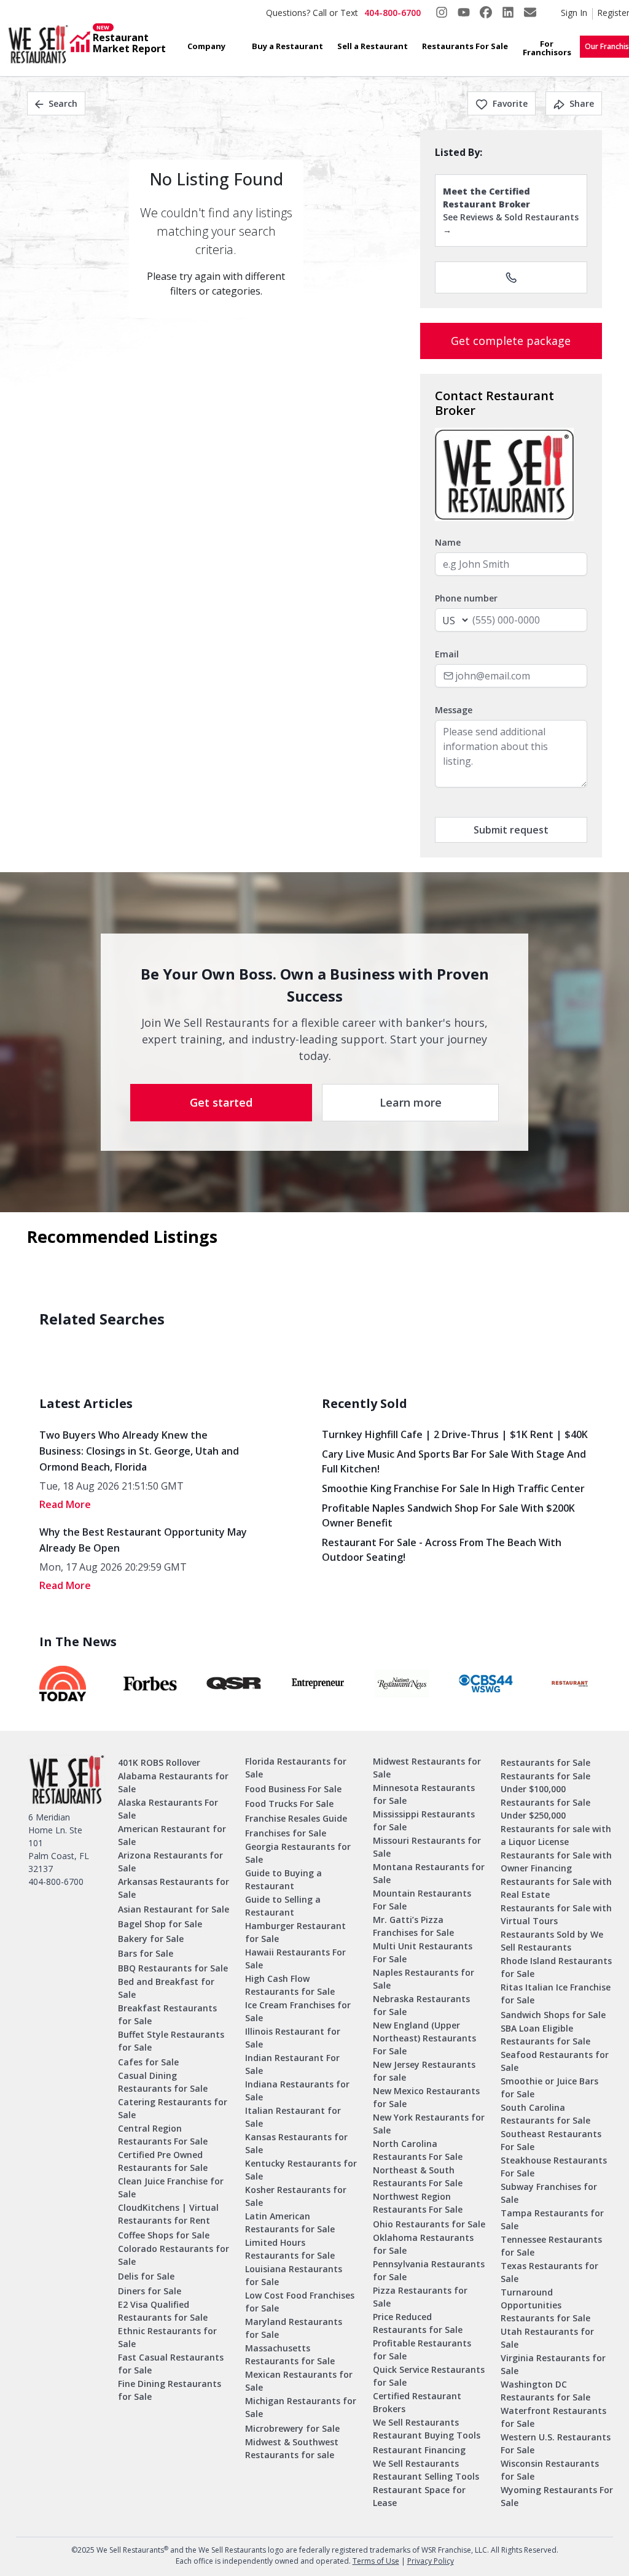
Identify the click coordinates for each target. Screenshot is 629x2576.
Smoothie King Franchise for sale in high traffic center (453, 1488)
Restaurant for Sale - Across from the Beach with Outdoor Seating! (442, 1550)
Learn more (411, 1102)
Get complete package (511, 341)
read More (65, 1504)
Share (582, 103)
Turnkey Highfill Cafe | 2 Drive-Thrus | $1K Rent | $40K (455, 1434)
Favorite (510, 103)
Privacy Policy (431, 2561)
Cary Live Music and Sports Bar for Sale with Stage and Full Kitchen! (454, 1461)
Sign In (574, 13)
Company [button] (206, 46)
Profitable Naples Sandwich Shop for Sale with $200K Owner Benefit (448, 1515)
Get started (221, 1102)
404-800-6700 (393, 13)
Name (448, 542)
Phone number (466, 598)
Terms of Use (376, 2561)
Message (454, 710)
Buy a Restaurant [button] (287, 46)
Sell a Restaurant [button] (373, 46)
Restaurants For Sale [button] (465, 46)
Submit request (511, 830)
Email (447, 654)
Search (63, 103)
